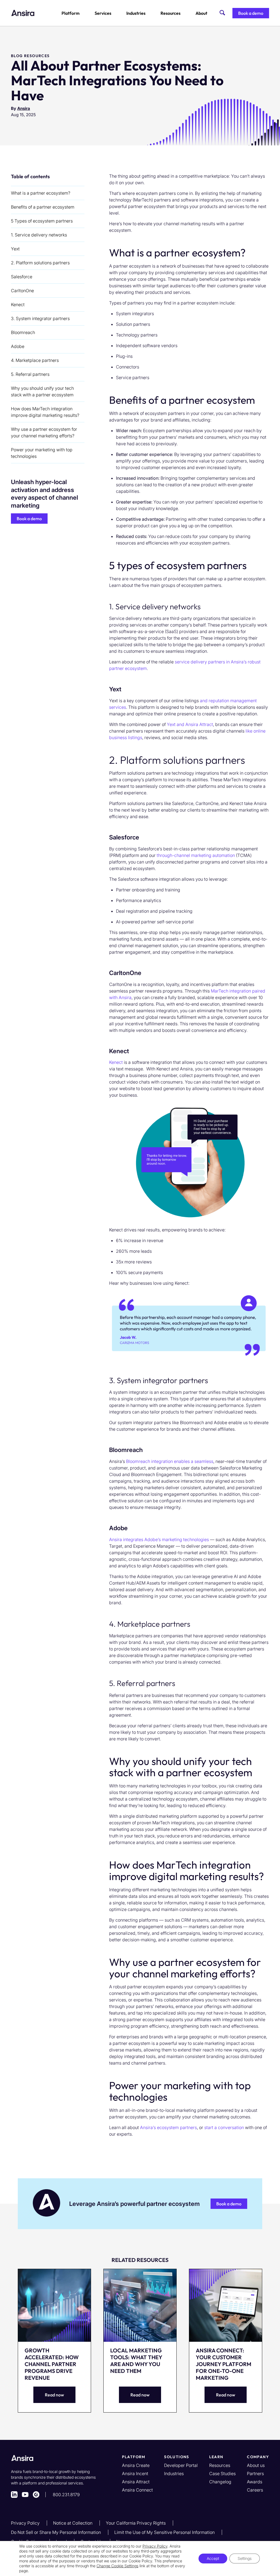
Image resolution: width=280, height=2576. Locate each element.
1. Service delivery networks (39, 235)
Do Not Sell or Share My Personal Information (56, 2532)
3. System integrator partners (40, 318)
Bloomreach (23, 332)
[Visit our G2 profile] (36, 2495)
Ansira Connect (137, 2490)
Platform (71, 13)
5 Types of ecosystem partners (42, 221)
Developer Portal (181, 2465)
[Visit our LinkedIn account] (14, 2495)
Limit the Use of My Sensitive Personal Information (165, 2532)
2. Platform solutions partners (40, 263)
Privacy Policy (26, 2523)
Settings (245, 2558)
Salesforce (22, 277)
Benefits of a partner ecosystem (43, 207)
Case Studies (222, 2473)
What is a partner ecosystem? (41, 193)
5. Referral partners (30, 374)
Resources (170, 13)
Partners (255, 2473)
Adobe (18, 346)
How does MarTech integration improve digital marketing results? (45, 412)
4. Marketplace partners (35, 360)
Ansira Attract (136, 2482)
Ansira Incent (135, 2473)
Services (103, 13)
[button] (251, 13)
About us (256, 2465)
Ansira (24, 108)
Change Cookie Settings (117, 2566)
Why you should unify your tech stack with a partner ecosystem (42, 391)
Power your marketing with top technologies (42, 453)
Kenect (18, 305)
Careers (255, 2490)
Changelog (220, 2482)
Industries (136, 13)
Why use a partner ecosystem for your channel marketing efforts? (44, 432)
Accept (213, 2558)
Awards (255, 2482)
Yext (15, 249)
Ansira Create (136, 2465)
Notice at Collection (73, 2523)
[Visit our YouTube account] (25, 2495)
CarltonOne (22, 291)
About (201, 13)
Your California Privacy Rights (136, 2523)
